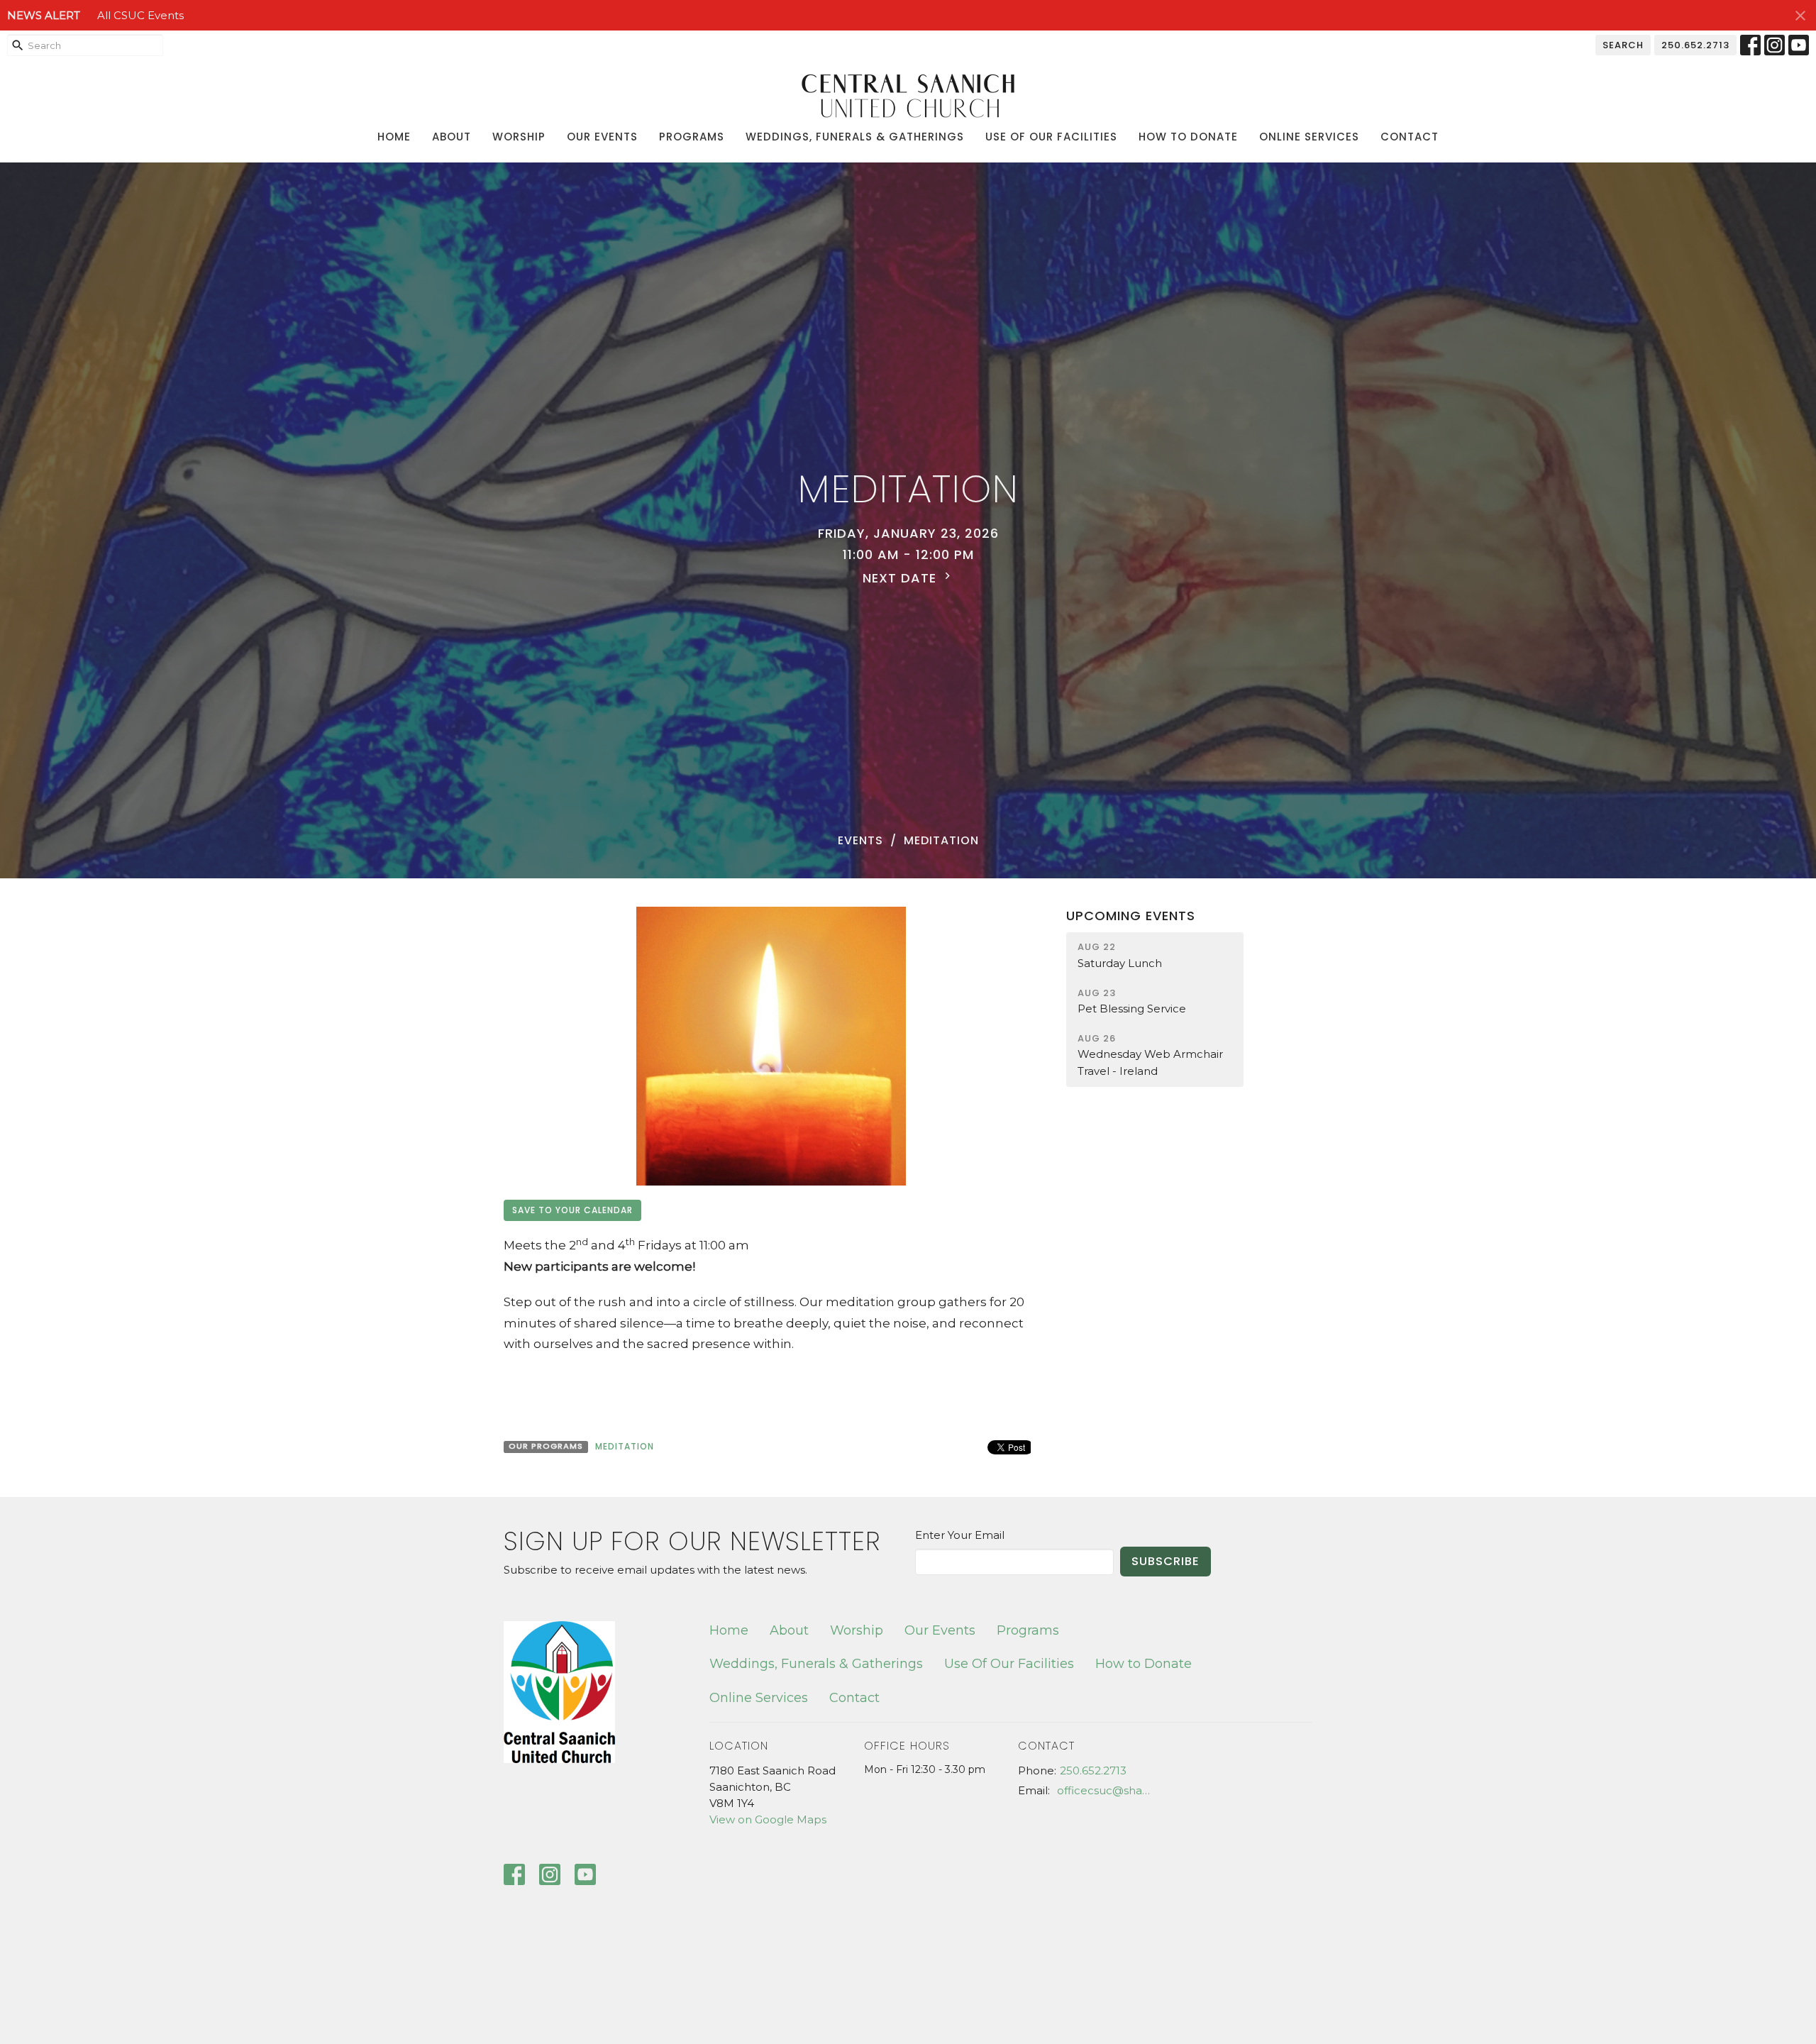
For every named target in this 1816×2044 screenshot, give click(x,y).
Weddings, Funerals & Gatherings (855, 137)
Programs (692, 137)
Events (860, 840)
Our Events (602, 137)
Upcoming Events (1131, 916)
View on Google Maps (768, 1819)
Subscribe (1166, 1561)
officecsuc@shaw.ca (1108, 1790)
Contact (1410, 137)
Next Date (902, 578)
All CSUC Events (140, 15)
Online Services (1309, 137)
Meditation (625, 1446)
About (452, 137)
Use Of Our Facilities (1051, 137)
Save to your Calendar (572, 1210)
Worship (519, 137)
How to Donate (1188, 137)
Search (1623, 45)
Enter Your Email (960, 1535)
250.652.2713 (1695, 45)
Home (394, 137)
